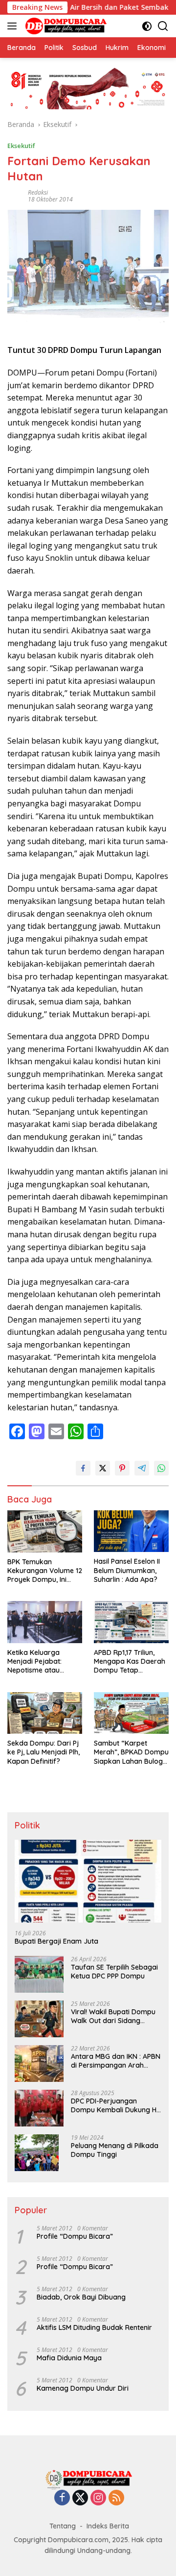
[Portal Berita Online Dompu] (65, 26)
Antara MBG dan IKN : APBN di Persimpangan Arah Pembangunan (116, 2061)
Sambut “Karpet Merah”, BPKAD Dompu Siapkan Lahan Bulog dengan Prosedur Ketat (131, 1752)
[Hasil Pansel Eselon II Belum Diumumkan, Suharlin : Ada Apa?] (131, 1531)
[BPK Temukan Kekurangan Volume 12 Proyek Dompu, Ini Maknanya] (45, 1531)
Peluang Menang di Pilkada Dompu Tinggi (115, 2150)
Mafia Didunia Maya (69, 2358)
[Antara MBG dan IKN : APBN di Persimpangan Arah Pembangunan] (39, 2063)
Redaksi (38, 192)
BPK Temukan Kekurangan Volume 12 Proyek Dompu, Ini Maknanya (45, 1571)
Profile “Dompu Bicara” (75, 2236)
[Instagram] (98, 2498)
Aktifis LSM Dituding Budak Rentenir (94, 2327)
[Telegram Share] (142, 1468)
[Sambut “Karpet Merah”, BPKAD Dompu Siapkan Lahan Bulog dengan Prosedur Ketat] (131, 1713)
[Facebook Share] (83, 1468)
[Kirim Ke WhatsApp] (161, 1468)
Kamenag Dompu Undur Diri (83, 2388)
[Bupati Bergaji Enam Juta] (88, 1881)
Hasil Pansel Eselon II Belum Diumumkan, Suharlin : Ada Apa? (127, 1570)
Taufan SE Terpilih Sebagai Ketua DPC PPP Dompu (114, 1972)
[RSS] (116, 2498)
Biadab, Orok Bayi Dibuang (81, 2297)
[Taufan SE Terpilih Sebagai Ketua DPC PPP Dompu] (39, 1974)
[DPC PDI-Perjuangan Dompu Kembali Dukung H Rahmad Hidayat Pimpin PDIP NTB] (39, 2108)
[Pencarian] (163, 26)
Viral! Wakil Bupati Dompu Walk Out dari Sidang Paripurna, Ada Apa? (113, 2016)
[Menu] (14, 26)
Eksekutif (21, 146)
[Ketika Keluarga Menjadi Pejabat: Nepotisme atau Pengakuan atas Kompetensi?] (45, 1622)
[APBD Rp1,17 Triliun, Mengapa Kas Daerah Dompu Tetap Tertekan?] (131, 1622)
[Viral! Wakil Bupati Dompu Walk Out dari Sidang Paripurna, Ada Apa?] (39, 2019)
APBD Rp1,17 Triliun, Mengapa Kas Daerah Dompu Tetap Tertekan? (130, 1662)
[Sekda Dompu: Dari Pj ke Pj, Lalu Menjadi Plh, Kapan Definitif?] (45, 1713)
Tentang (63, 2526)
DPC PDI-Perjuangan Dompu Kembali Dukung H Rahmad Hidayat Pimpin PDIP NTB (114, 2105)
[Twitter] (80, 2498)
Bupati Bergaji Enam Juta (56, 1941)
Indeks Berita (108, 2526)
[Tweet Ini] (103, 1468)
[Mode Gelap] (147, 26)
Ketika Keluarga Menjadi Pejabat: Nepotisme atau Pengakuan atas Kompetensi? (34, 1662)
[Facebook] (62, 2498)
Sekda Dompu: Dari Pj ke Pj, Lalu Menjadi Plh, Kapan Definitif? (44, 1752)
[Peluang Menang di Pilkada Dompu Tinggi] (37, 2153)
